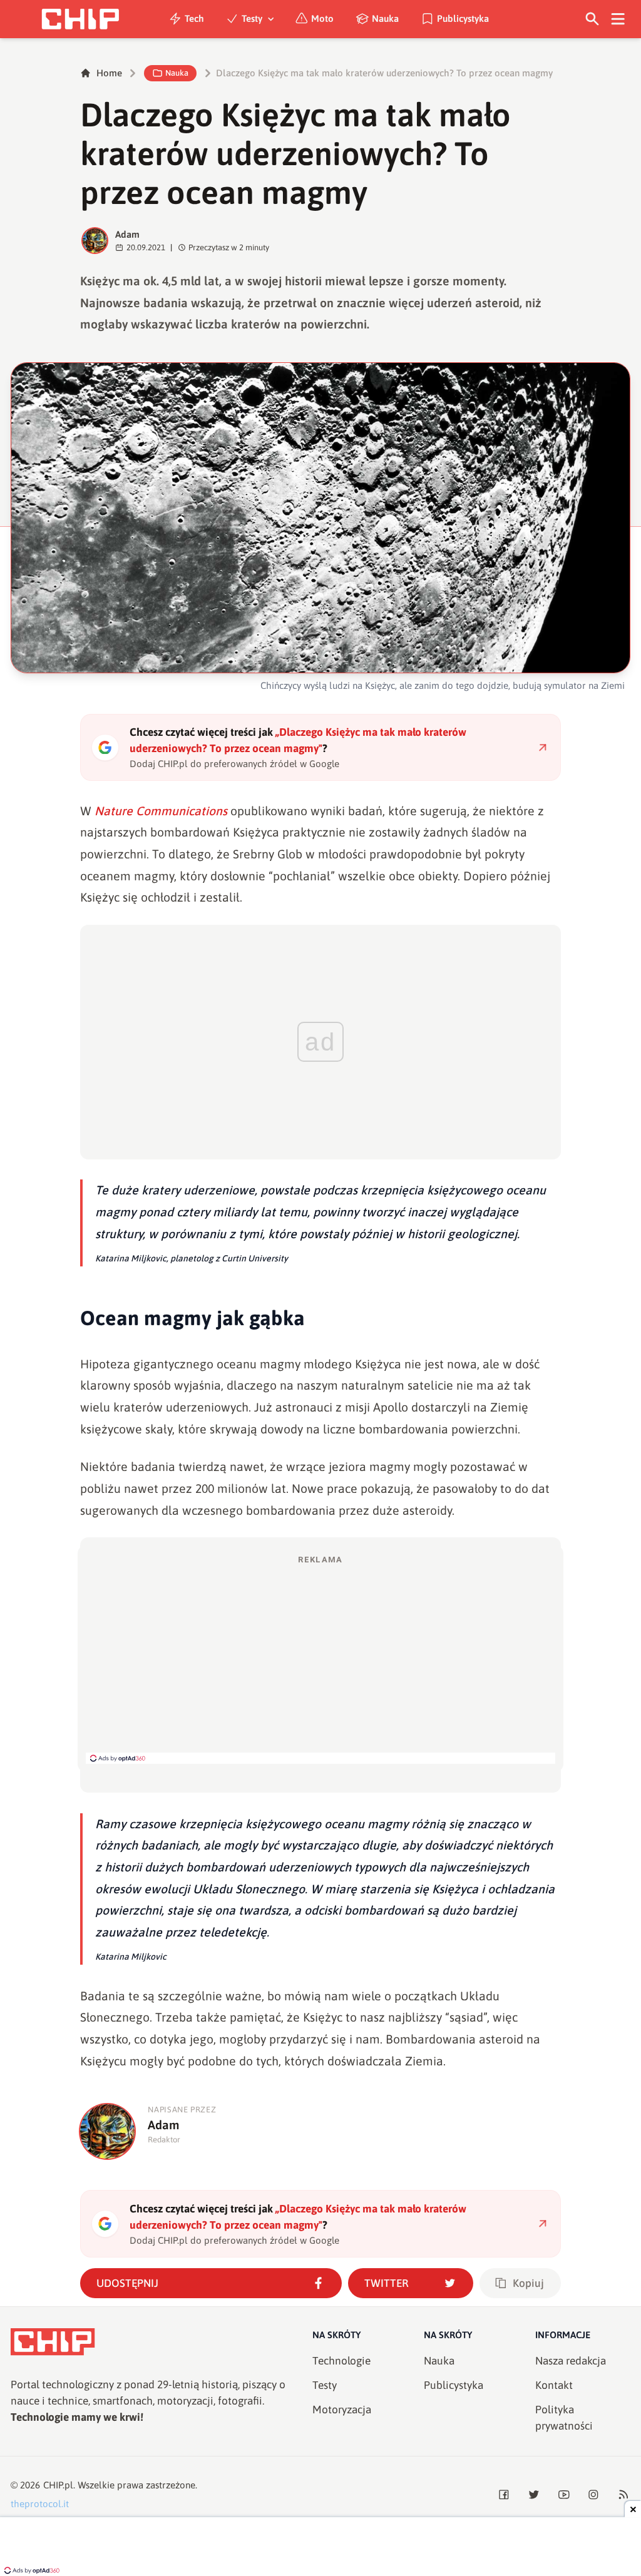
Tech (194, 18)
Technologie (341, 2361)
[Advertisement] (320, 1659)
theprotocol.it (40, 2504)
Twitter (387, 2283)
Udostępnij (127, 2283)
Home (109, 73)
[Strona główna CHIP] (80, 19)
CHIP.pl (58, 2485)
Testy (252, 18)
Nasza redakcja (571, 2361)
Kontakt (554, 2385)
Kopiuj (528, 2283)
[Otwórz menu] (618, 19)
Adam (127, 234)
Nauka (385, 18)
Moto (322, 18)
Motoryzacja (342, 2410)
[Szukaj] (592, 19)
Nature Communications (161, 811)
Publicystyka (463, 18)
